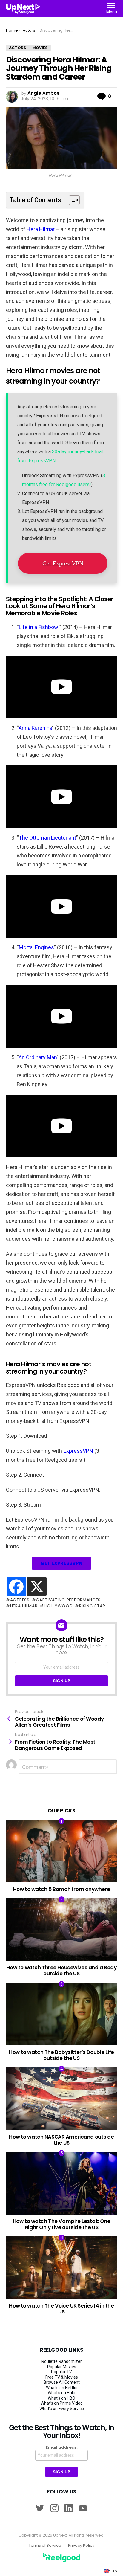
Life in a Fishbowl (39, 627)
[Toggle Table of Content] (71, 200)
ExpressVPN (78, 1451)
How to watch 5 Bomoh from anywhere (62, 1889)
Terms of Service (45, 2546)
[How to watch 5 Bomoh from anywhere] (61, 1851)
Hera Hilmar (40, 229)
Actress (20, 1600)
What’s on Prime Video (62, 2403)
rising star (92, 1606)
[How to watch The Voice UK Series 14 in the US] (61, 2268)
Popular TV (61, 2372)
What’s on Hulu (61, 2393)
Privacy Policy (81, 2546)
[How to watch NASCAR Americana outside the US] (61, 2099)
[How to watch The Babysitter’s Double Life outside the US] (61, 2014)
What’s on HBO (61, 2398)
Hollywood (58, 1606)
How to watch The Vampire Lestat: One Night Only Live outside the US (62, 2224)
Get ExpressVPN (63, 563)
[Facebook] (16, 1587)
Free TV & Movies (62, 2377)
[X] (37, 1587)
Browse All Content (62, 2382)
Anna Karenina (35, 728)
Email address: (62, 2447)
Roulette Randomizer (62, 2361)
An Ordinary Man (38, 1057)
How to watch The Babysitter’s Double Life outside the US (61, 2055)
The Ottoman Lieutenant (47, 838)
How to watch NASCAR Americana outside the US (61, 2140)
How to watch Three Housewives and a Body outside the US (61, 1971)
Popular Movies (62, 2367)
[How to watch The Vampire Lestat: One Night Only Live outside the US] (61, 2183)
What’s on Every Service (62, 2409)
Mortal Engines (36, 947)
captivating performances (68, 1600)
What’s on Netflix (61, 2388)
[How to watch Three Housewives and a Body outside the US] (61, 1929)
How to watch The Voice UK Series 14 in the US (61, 2309)
